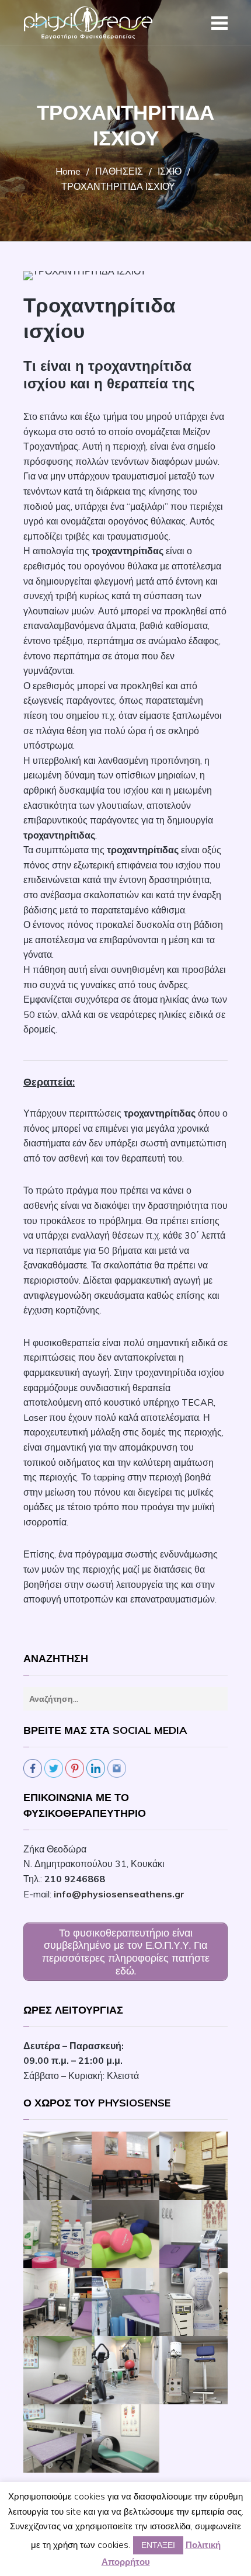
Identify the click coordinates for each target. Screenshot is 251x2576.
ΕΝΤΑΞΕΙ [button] (158, 2545)
